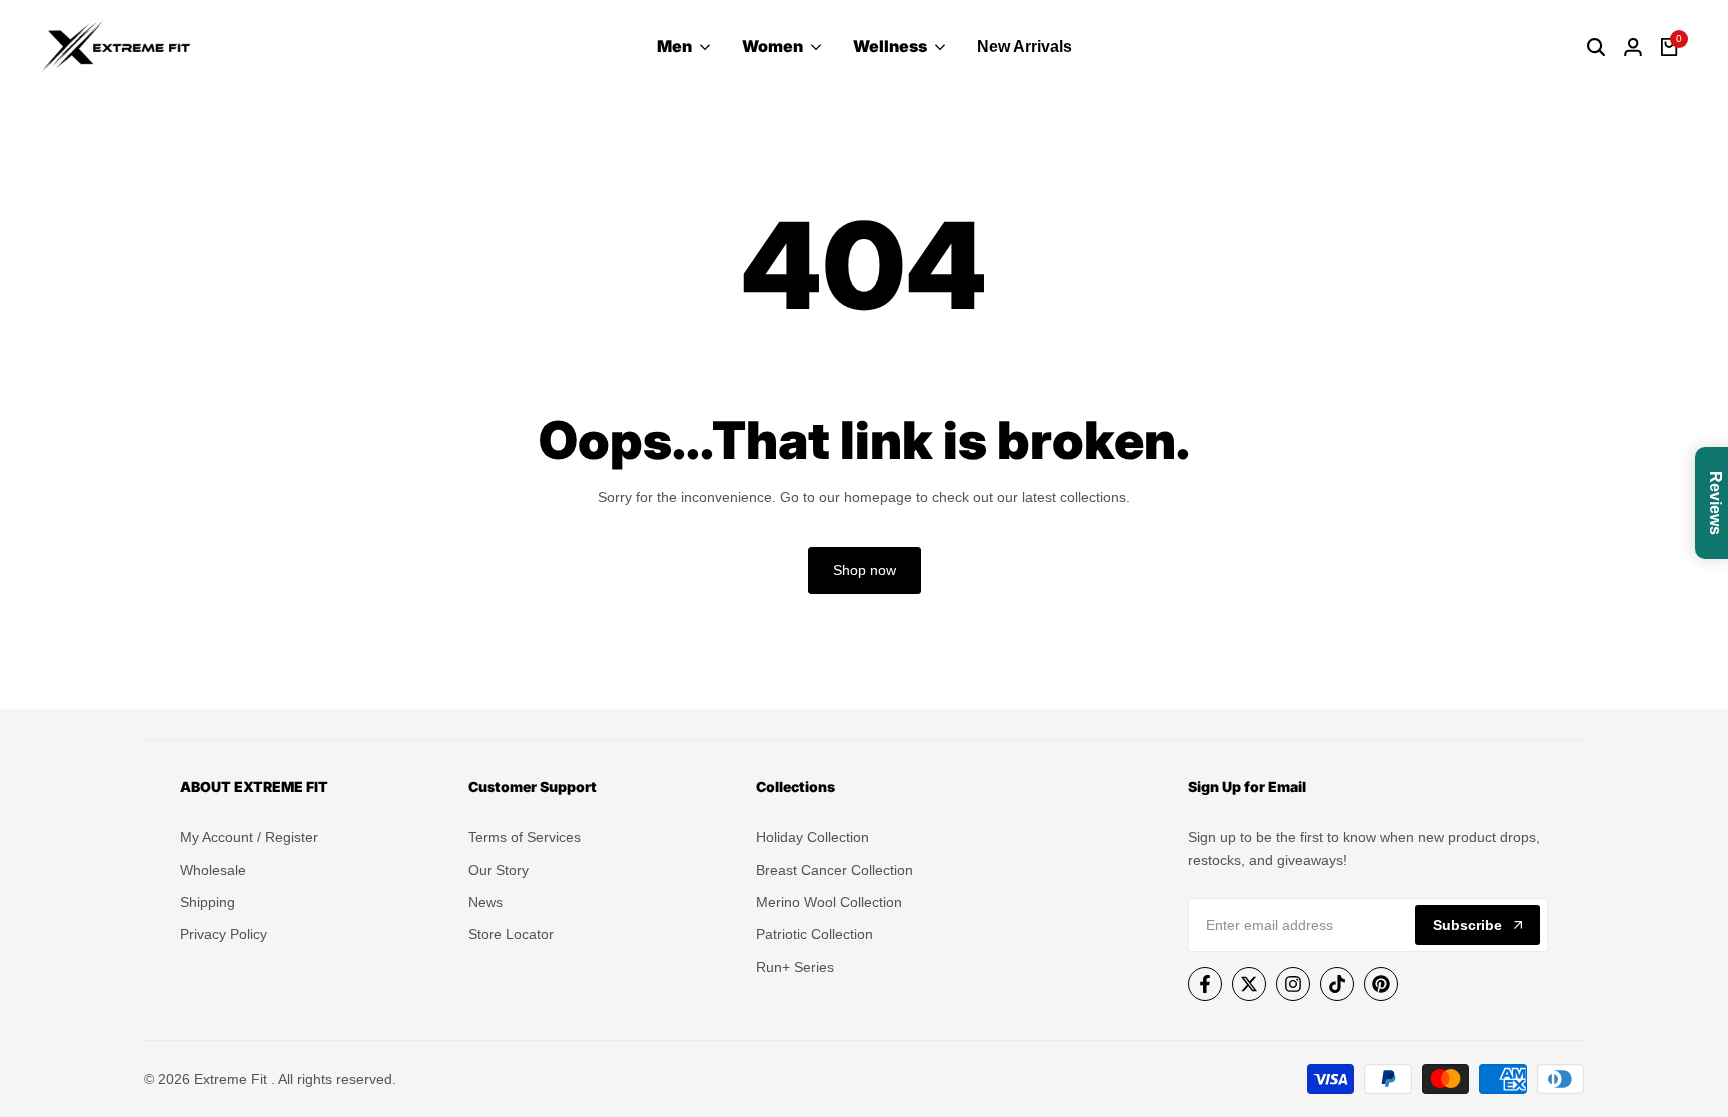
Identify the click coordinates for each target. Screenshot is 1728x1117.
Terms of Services (524, 837)
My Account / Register (249, 837)
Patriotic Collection (814, 934)
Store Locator (511, 934)
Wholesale (213, 870)
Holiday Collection (812, 837)
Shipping (207, 902)
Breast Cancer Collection (834, 870)
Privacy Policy (223, 934)
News (485, 902)
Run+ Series (795, 967)
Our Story (498, 870)
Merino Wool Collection (829, 902)
